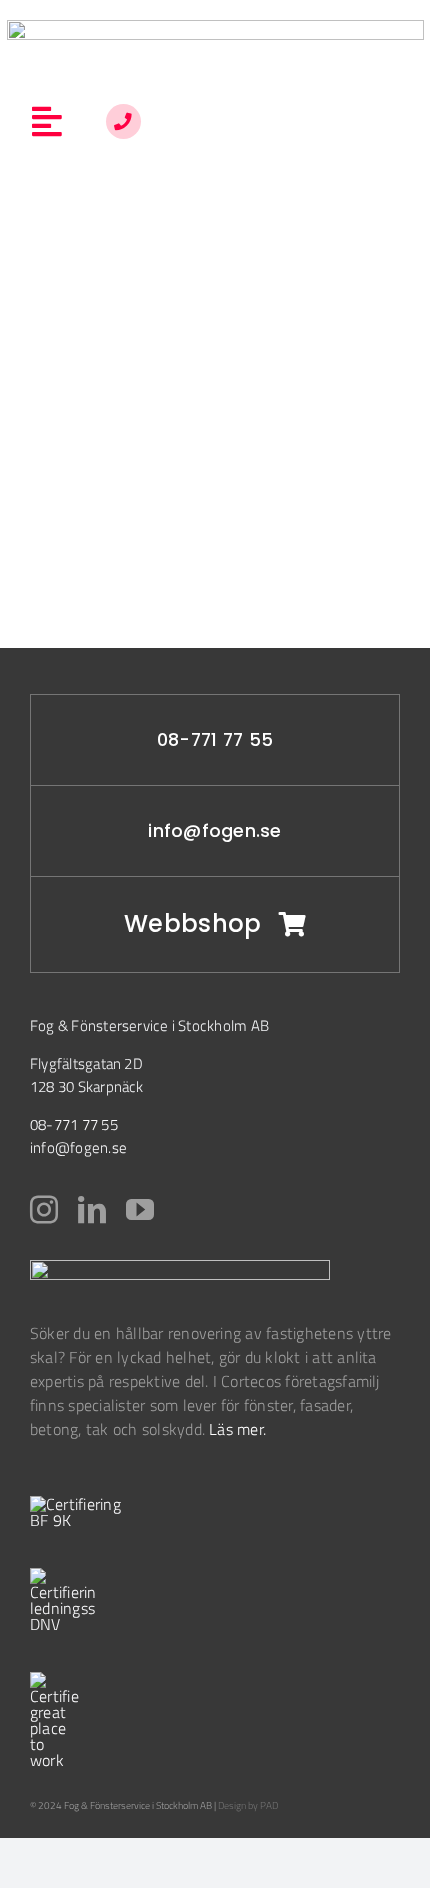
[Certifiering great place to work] (55, 1680)
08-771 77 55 (215, 740)
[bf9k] (80, 1504)
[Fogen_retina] (215, 28)
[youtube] (140, 1210)
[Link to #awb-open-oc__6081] (123, 121)
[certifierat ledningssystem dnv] (62, 1576)
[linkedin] (92, 1210)
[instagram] (44, 1210)
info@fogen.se (214, 831)
